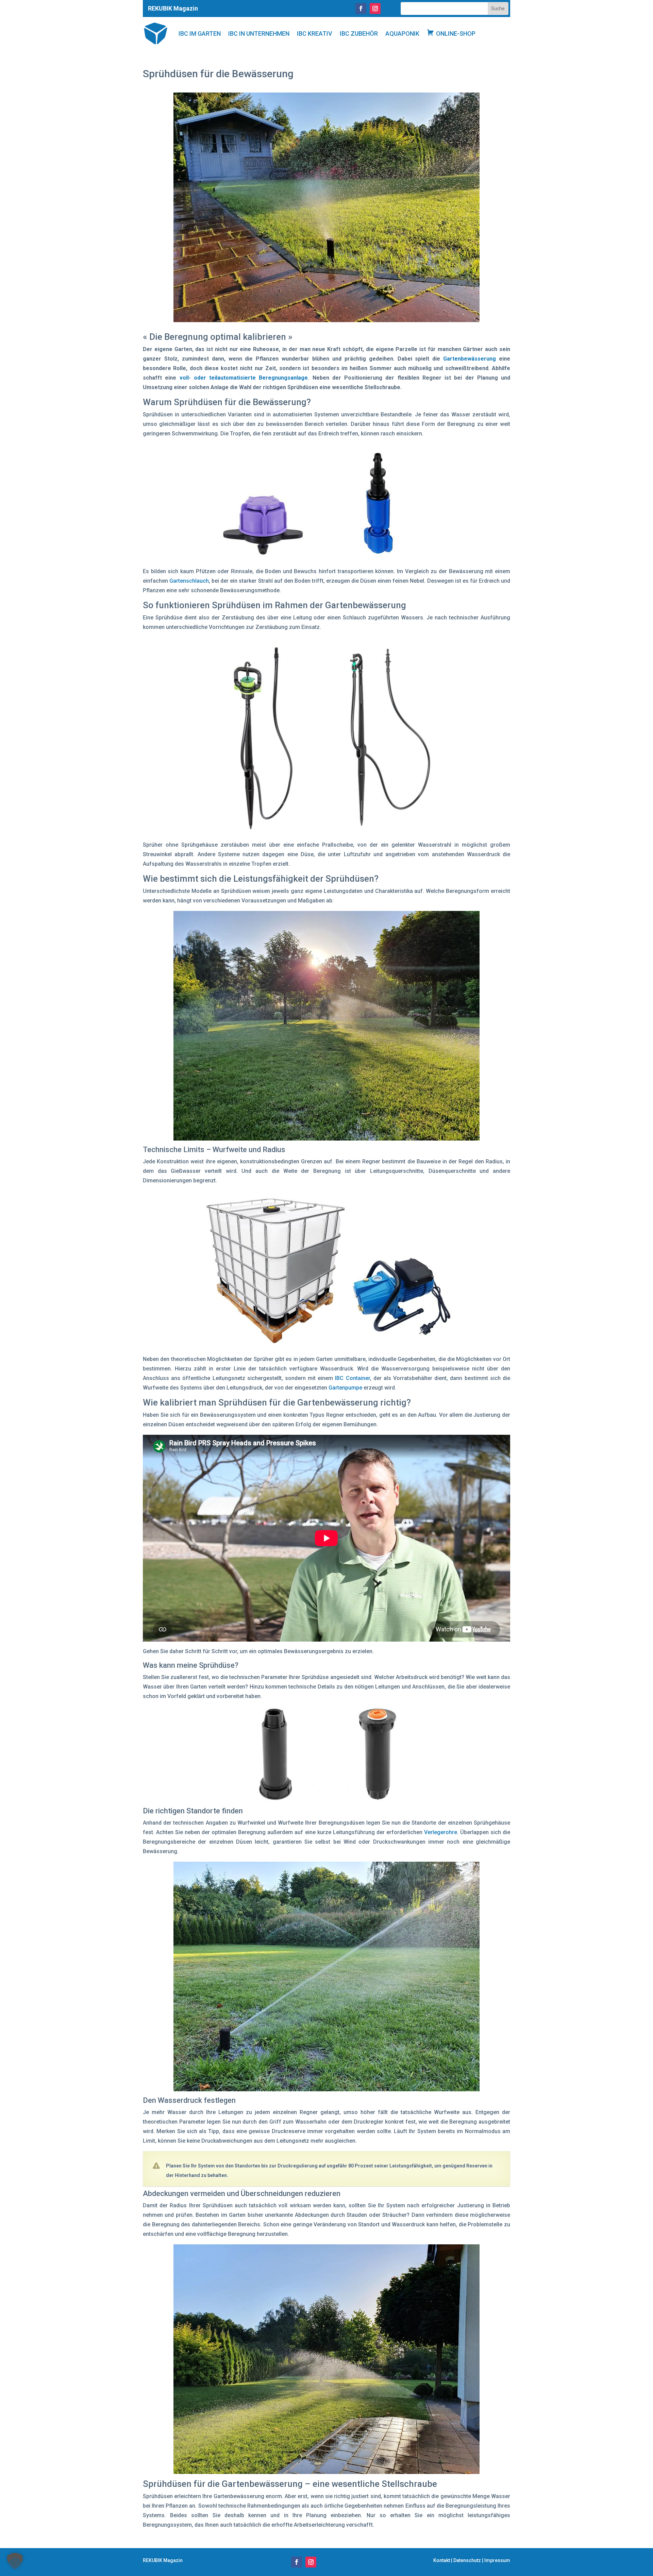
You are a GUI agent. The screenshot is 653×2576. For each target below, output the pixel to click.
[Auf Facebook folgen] (361, 9)
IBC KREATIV (315, 34)
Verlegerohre (441, 1832)
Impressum (497, 2560)
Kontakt (442, 2560)
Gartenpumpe (345, 1388)
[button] (15, 2561)
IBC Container (352, 1378)
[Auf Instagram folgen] (375, 9)
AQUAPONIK (402, 34)
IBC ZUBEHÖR (359, 34)
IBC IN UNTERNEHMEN (259, 34)
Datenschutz (467, 2560)
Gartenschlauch (189, 581)
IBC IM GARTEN (200, 34)
